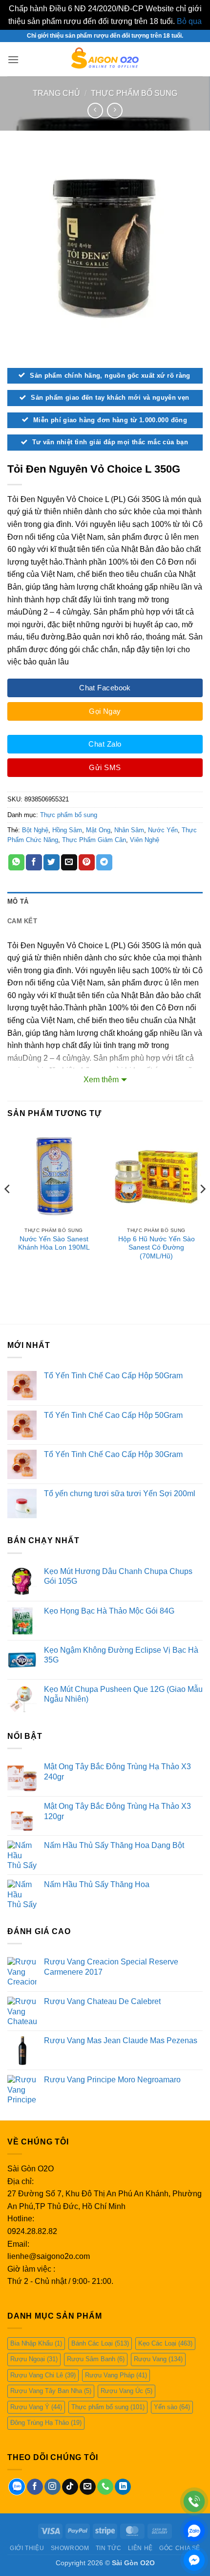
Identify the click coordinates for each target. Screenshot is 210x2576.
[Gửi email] (88, 2487)
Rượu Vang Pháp (116, 2375)
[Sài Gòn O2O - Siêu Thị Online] (105, 59)
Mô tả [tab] (18, 901)
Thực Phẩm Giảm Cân (94, 840)
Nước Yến (163, 830)
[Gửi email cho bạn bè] (69, 863)
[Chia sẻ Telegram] (104, 863)
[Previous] (8, 1209)
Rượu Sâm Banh (96, 2359)
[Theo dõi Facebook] (35, 2487)
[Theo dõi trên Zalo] (17, 2487)
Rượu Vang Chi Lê (43, 2375)
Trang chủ (56, 93)
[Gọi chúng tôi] (105, 2487)
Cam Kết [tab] (22, 921)
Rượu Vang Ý (36, 2407)
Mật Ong (98, 830)
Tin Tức (108, 2548)
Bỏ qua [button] (189, 21)
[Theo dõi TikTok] (70, 2487)
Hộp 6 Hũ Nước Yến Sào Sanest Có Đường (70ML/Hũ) (157, 1248)
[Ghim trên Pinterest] (87, 863)
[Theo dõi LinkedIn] (123, 2487)
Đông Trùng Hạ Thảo (46, 2423)
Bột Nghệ (35, 830)
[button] (13, 59)
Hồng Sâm (67, 830)
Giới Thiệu (27, 2548)
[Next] (202, 1209)
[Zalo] (194, 2531)
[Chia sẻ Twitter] (52, 863)
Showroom (70, 2548)
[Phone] (194, 2501)
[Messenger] (194, 2560)
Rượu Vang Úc (126, 2391)
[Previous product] (115, 110)
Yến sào (172, 2407)
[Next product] (95, 110)
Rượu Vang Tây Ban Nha (51, 2391)
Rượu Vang (158, 2359)
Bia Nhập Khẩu (36, 2343)
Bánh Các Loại (100, 2343)
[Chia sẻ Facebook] (34, 863)
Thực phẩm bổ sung (134, 93)
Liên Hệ (140, 2548)
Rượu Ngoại (34, 2359)
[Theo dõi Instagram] (52, 2487)
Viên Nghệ (145, 840)
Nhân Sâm (129, 830)
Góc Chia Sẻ (180, 2548)
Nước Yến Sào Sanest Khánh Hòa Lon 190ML (54, 1243)
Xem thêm (101, 1080)
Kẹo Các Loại (165, 2343)
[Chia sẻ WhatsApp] (16, 863)
